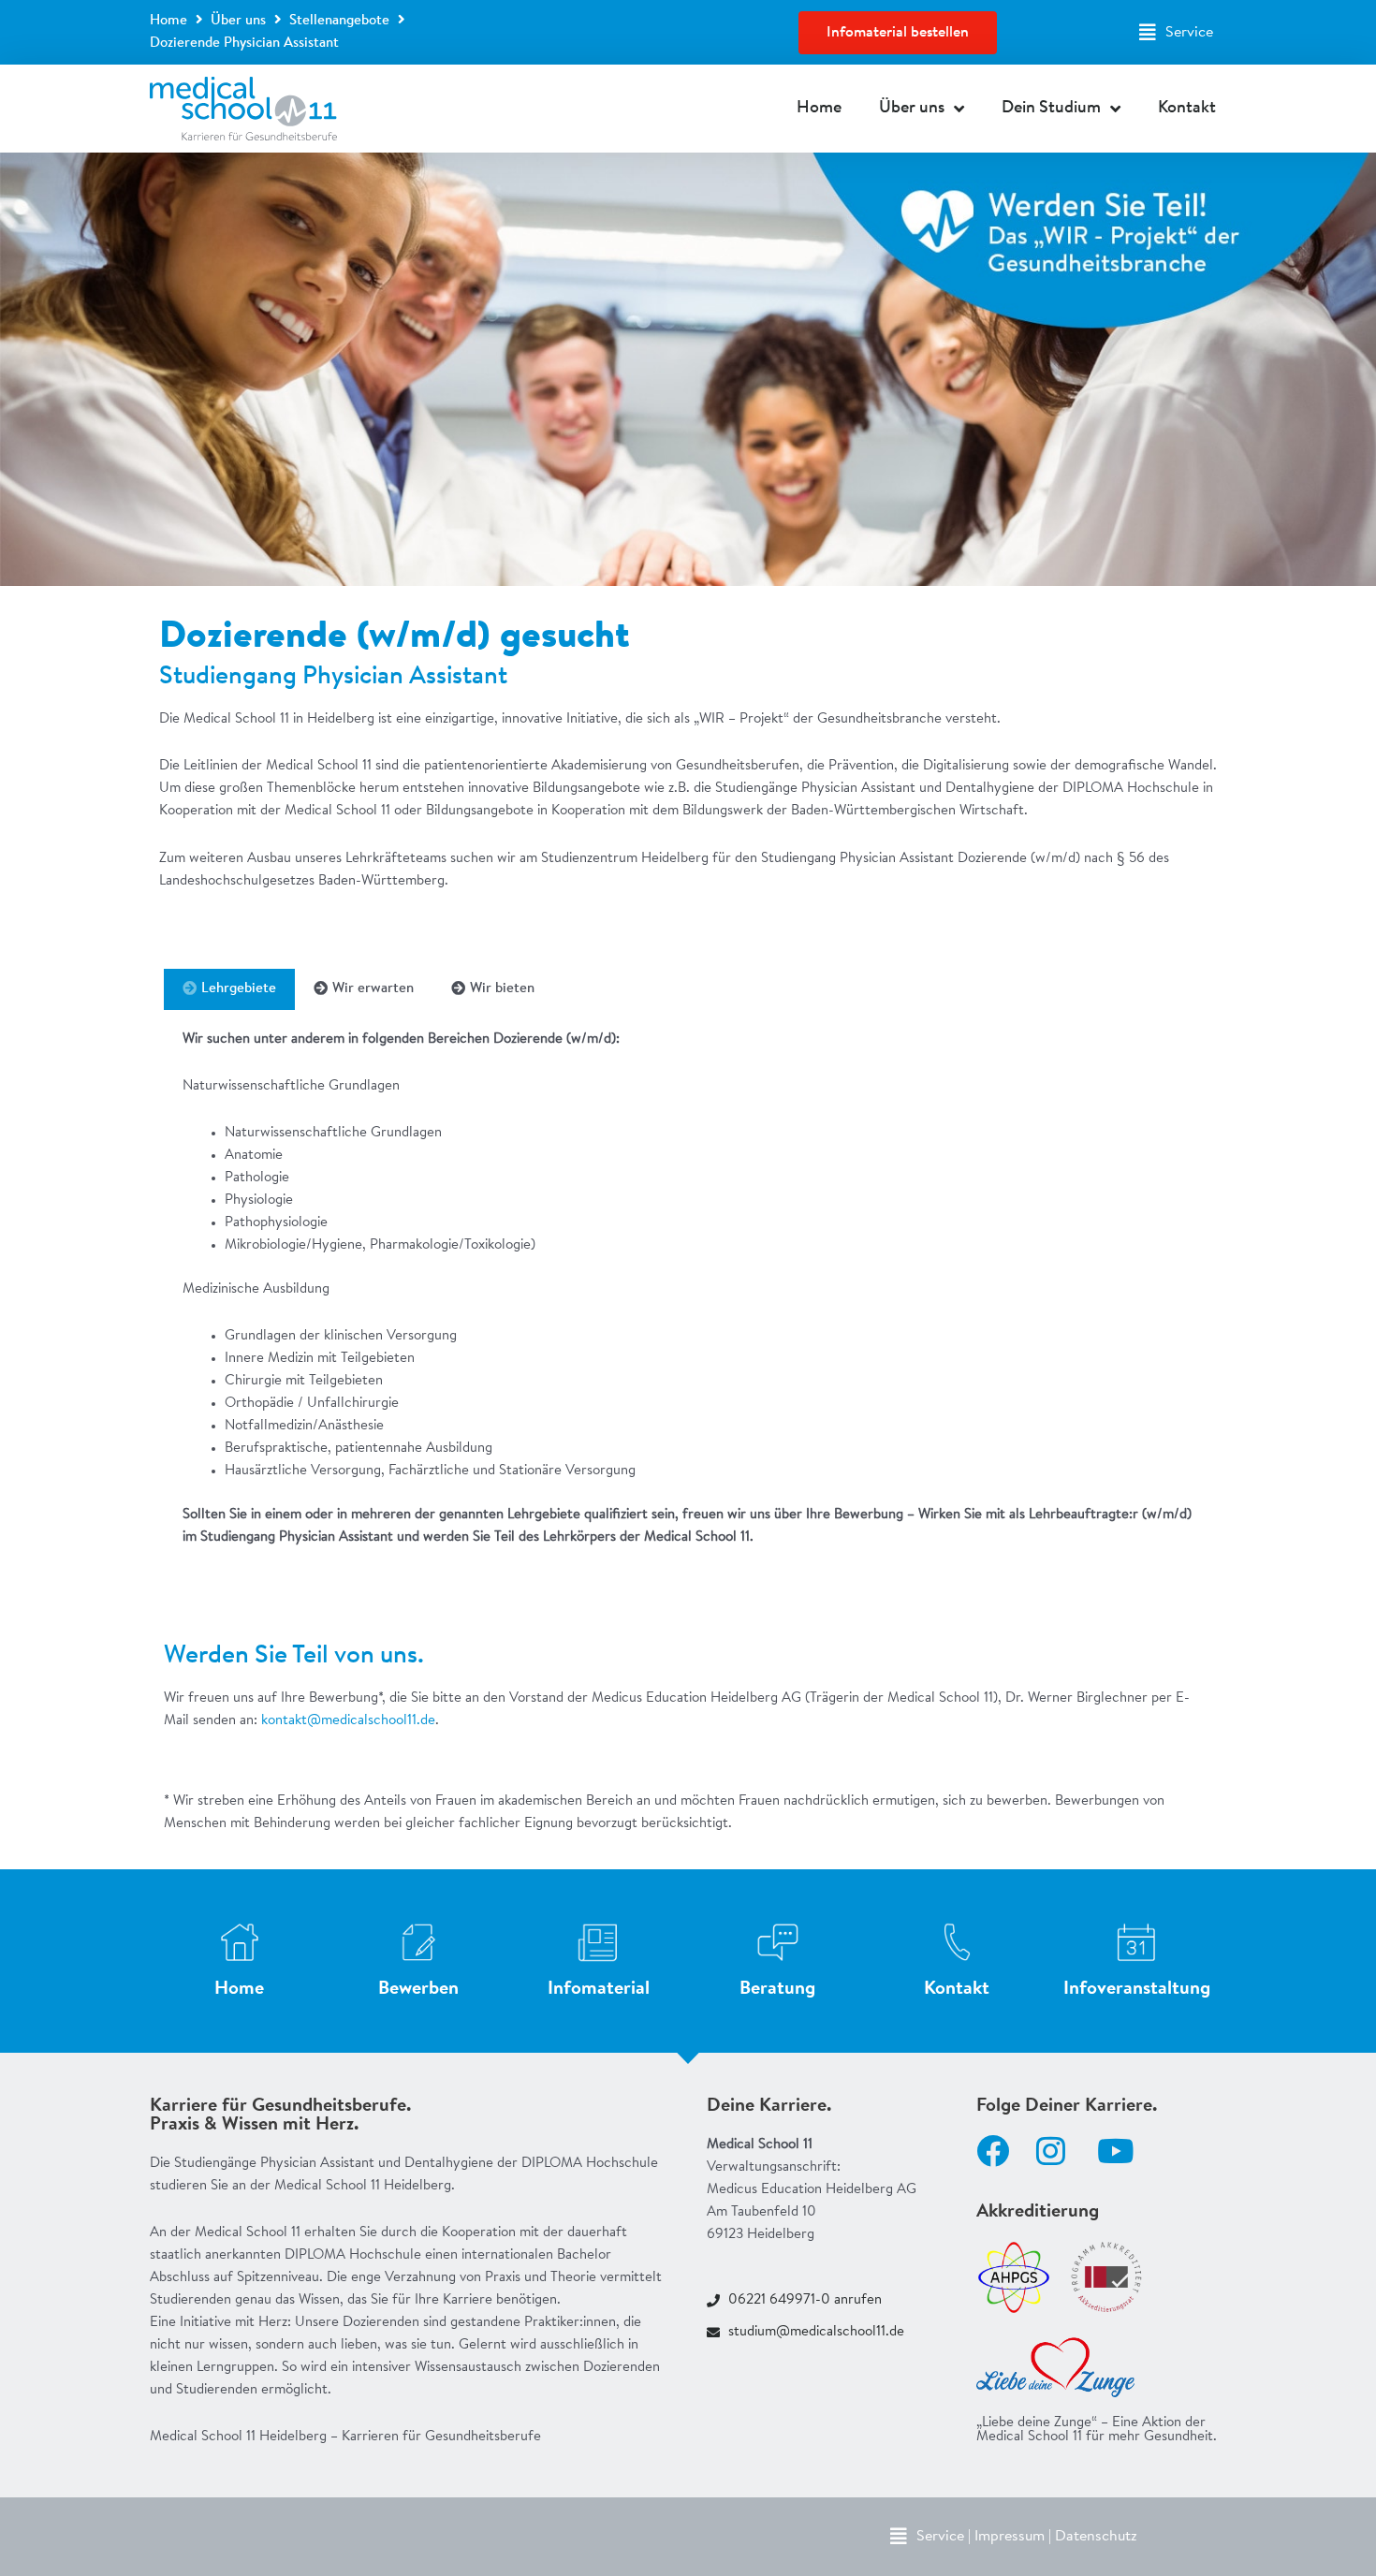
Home (168, 21)
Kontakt (1187, 109)
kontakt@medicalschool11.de (348, 1721)
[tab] (229, 989)
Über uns (238, 21)
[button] (1176, 33)
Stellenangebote (339, 21)
